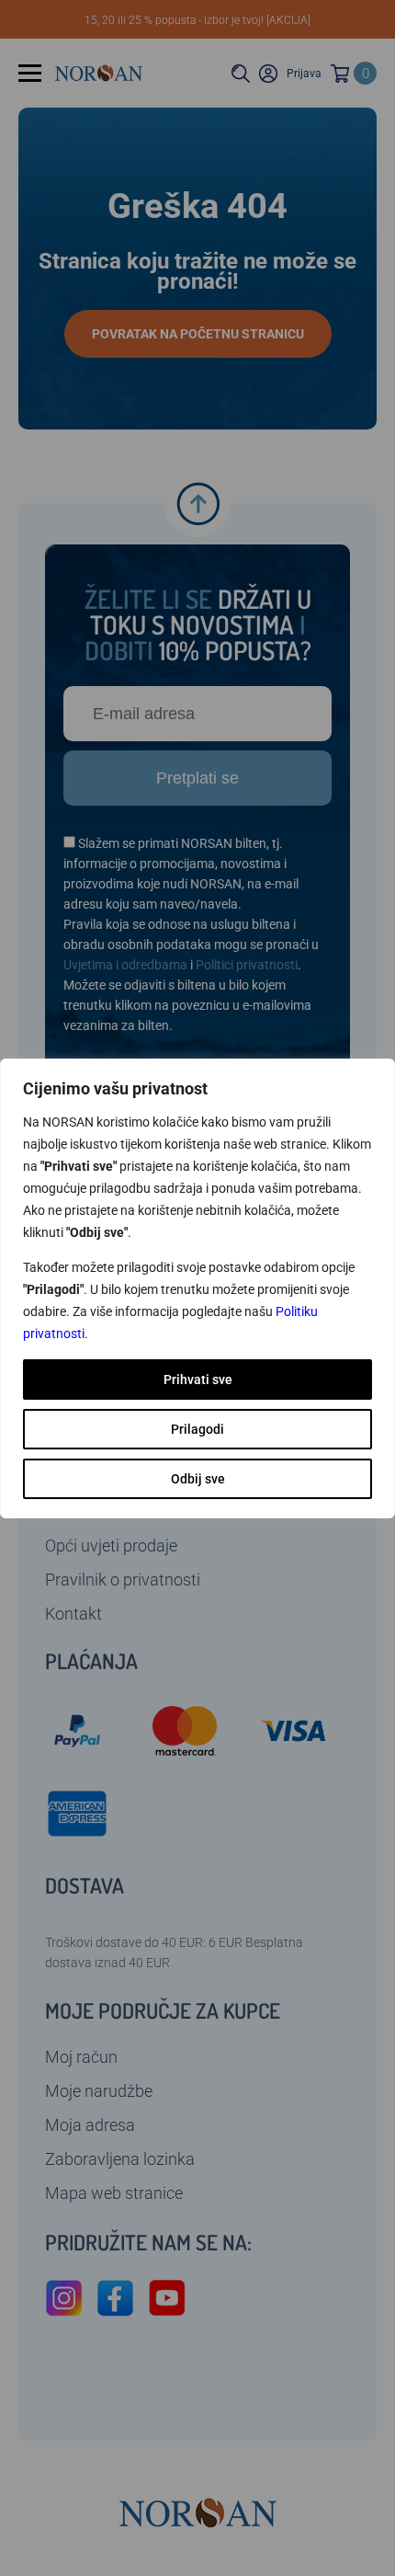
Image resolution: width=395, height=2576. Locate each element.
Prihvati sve (198, 1380)
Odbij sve (198, 1479)
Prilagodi (197, 1429)
